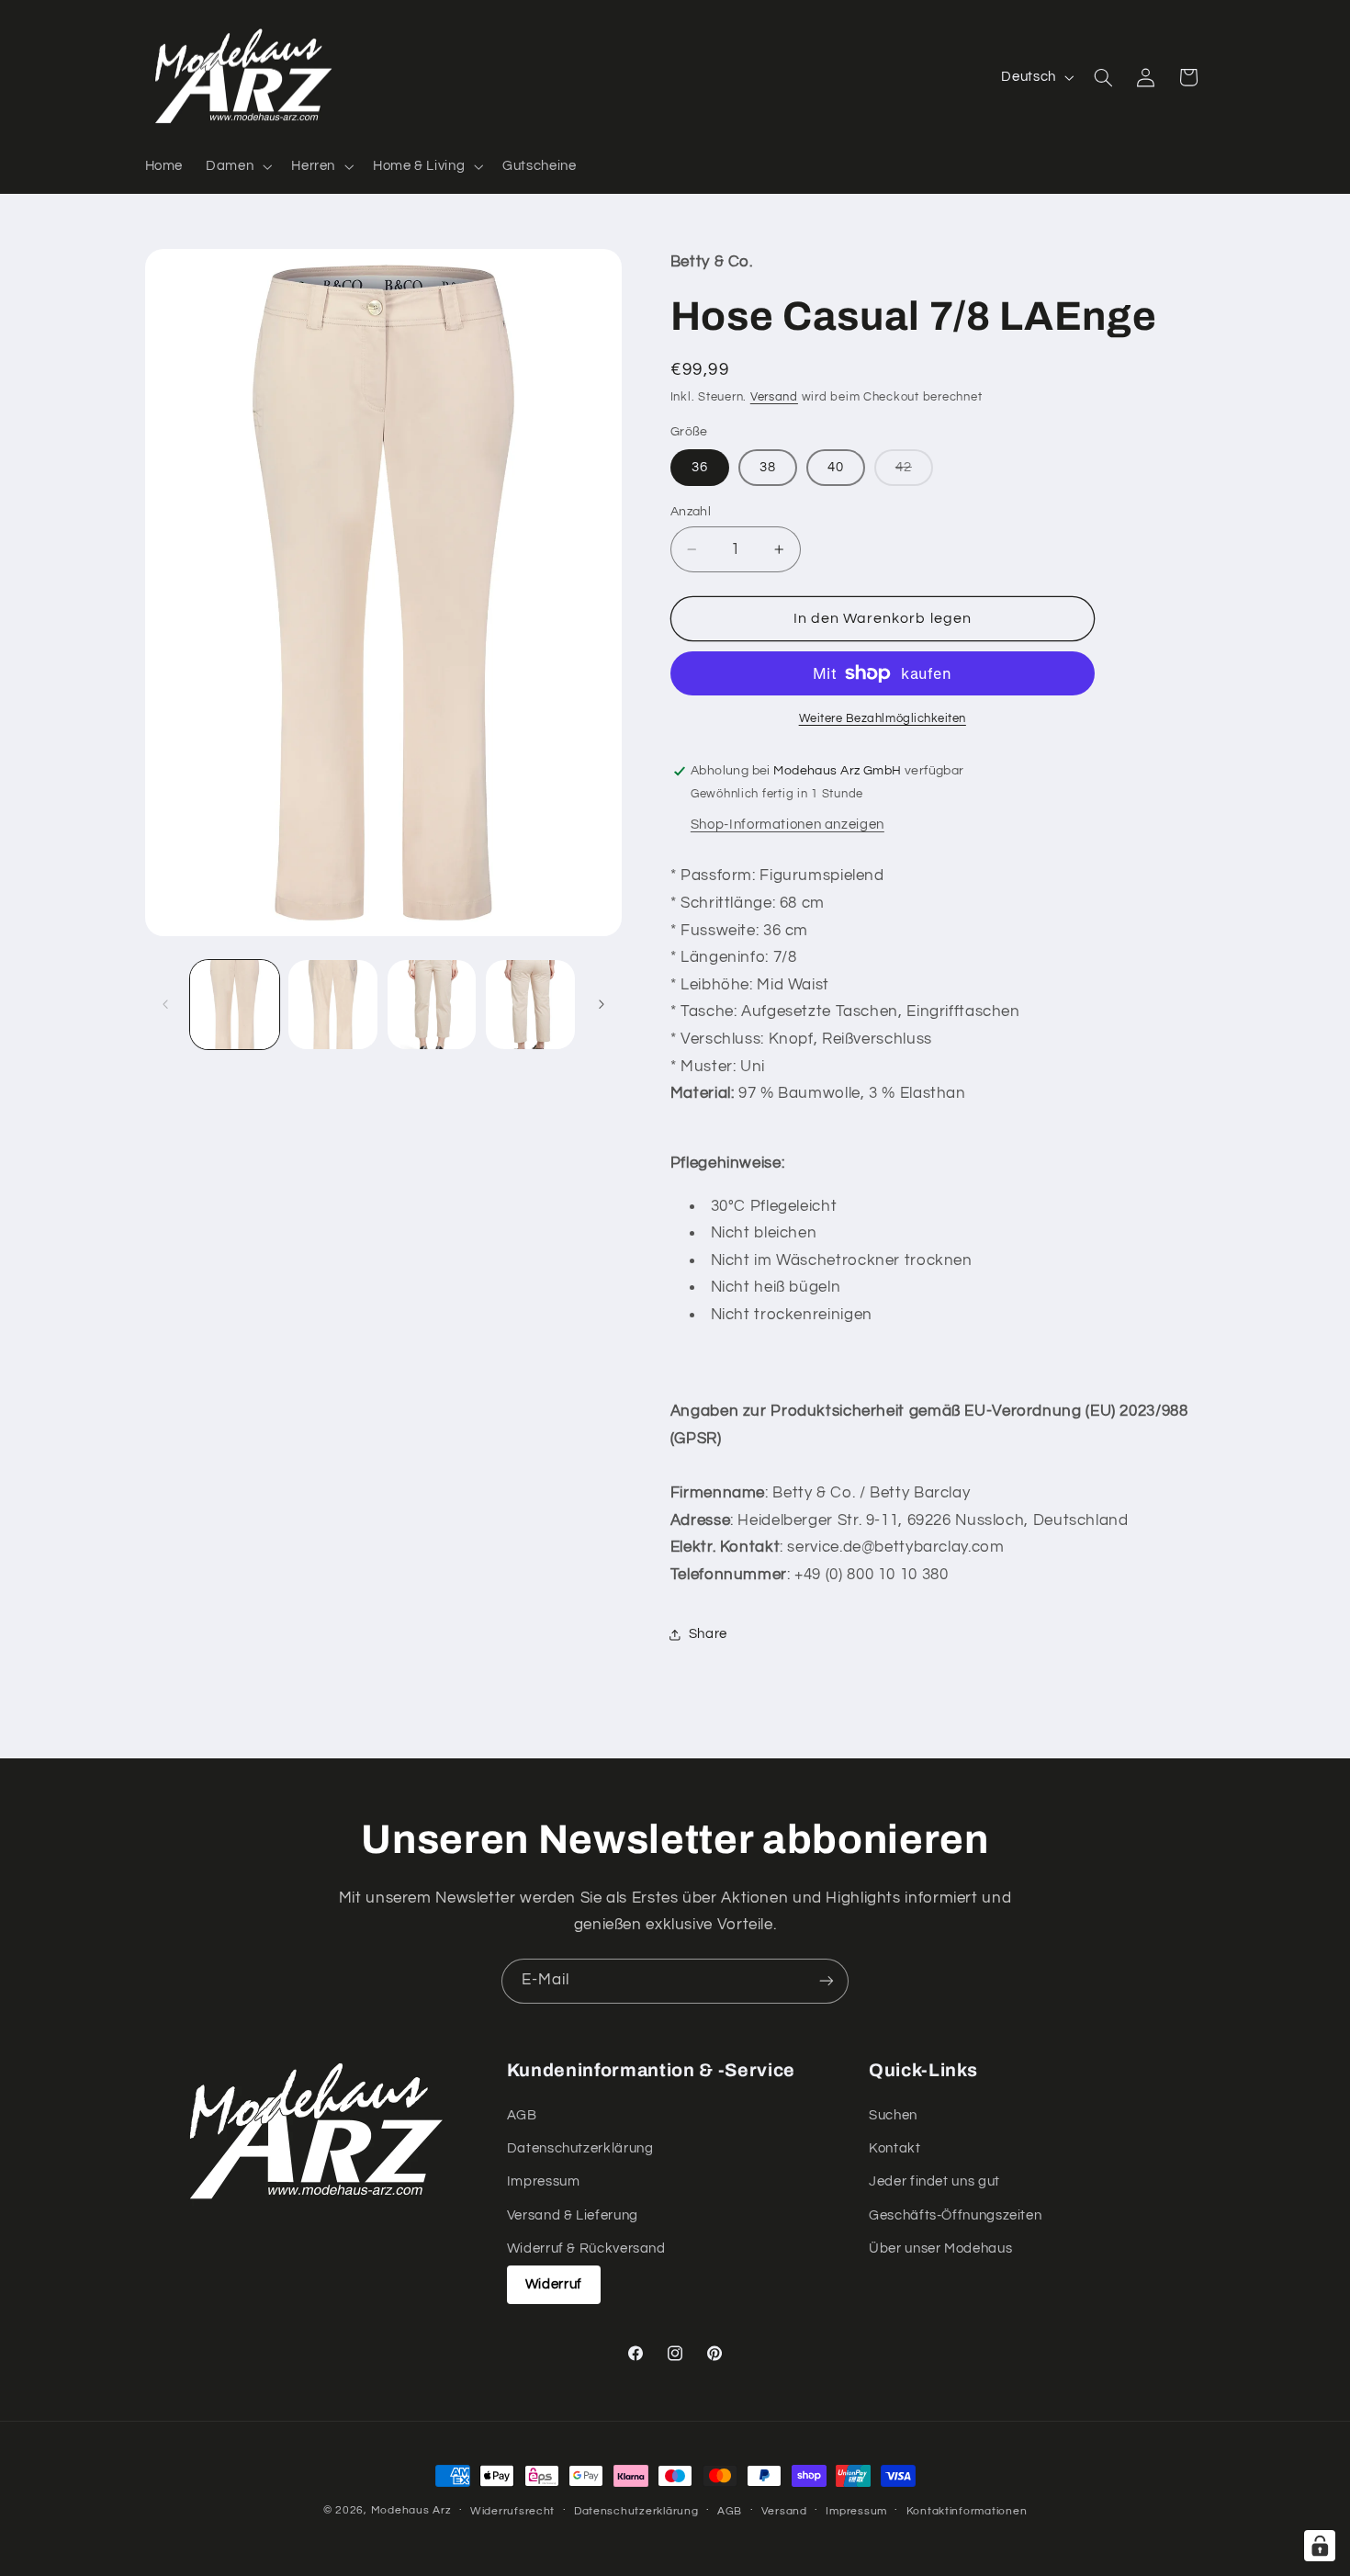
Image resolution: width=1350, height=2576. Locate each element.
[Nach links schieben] (165, 1004)
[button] (237, 166)
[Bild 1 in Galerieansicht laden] (235, 1005)
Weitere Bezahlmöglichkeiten (883, 719)
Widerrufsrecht (512, 2511)
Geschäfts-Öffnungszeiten (955, 2215)
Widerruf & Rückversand (586, 2248)
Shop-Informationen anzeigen (787, 825)
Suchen (893, 2115)
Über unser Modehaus (940, 2248)
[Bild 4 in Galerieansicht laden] (530, 1005)
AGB (522, 2115)
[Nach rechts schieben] (602, 1004)
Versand (774, 397)
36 (700, 467)
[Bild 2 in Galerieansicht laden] (333, 1005)
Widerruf (554, 2284)
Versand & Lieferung (573, 2215)
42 (914, 473)
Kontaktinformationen (967, 2511)
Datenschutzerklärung (580, 2148)
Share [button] (708, 1634)
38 (768, 467)
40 (836, 467)
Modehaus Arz (411, 2510)
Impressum (544, 2181)
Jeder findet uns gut (934, 2181)
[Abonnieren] (827, 1981)
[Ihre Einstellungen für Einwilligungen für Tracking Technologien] (1320, 2546)
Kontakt (894, 2148)
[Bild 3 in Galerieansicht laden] (432, 1005)
